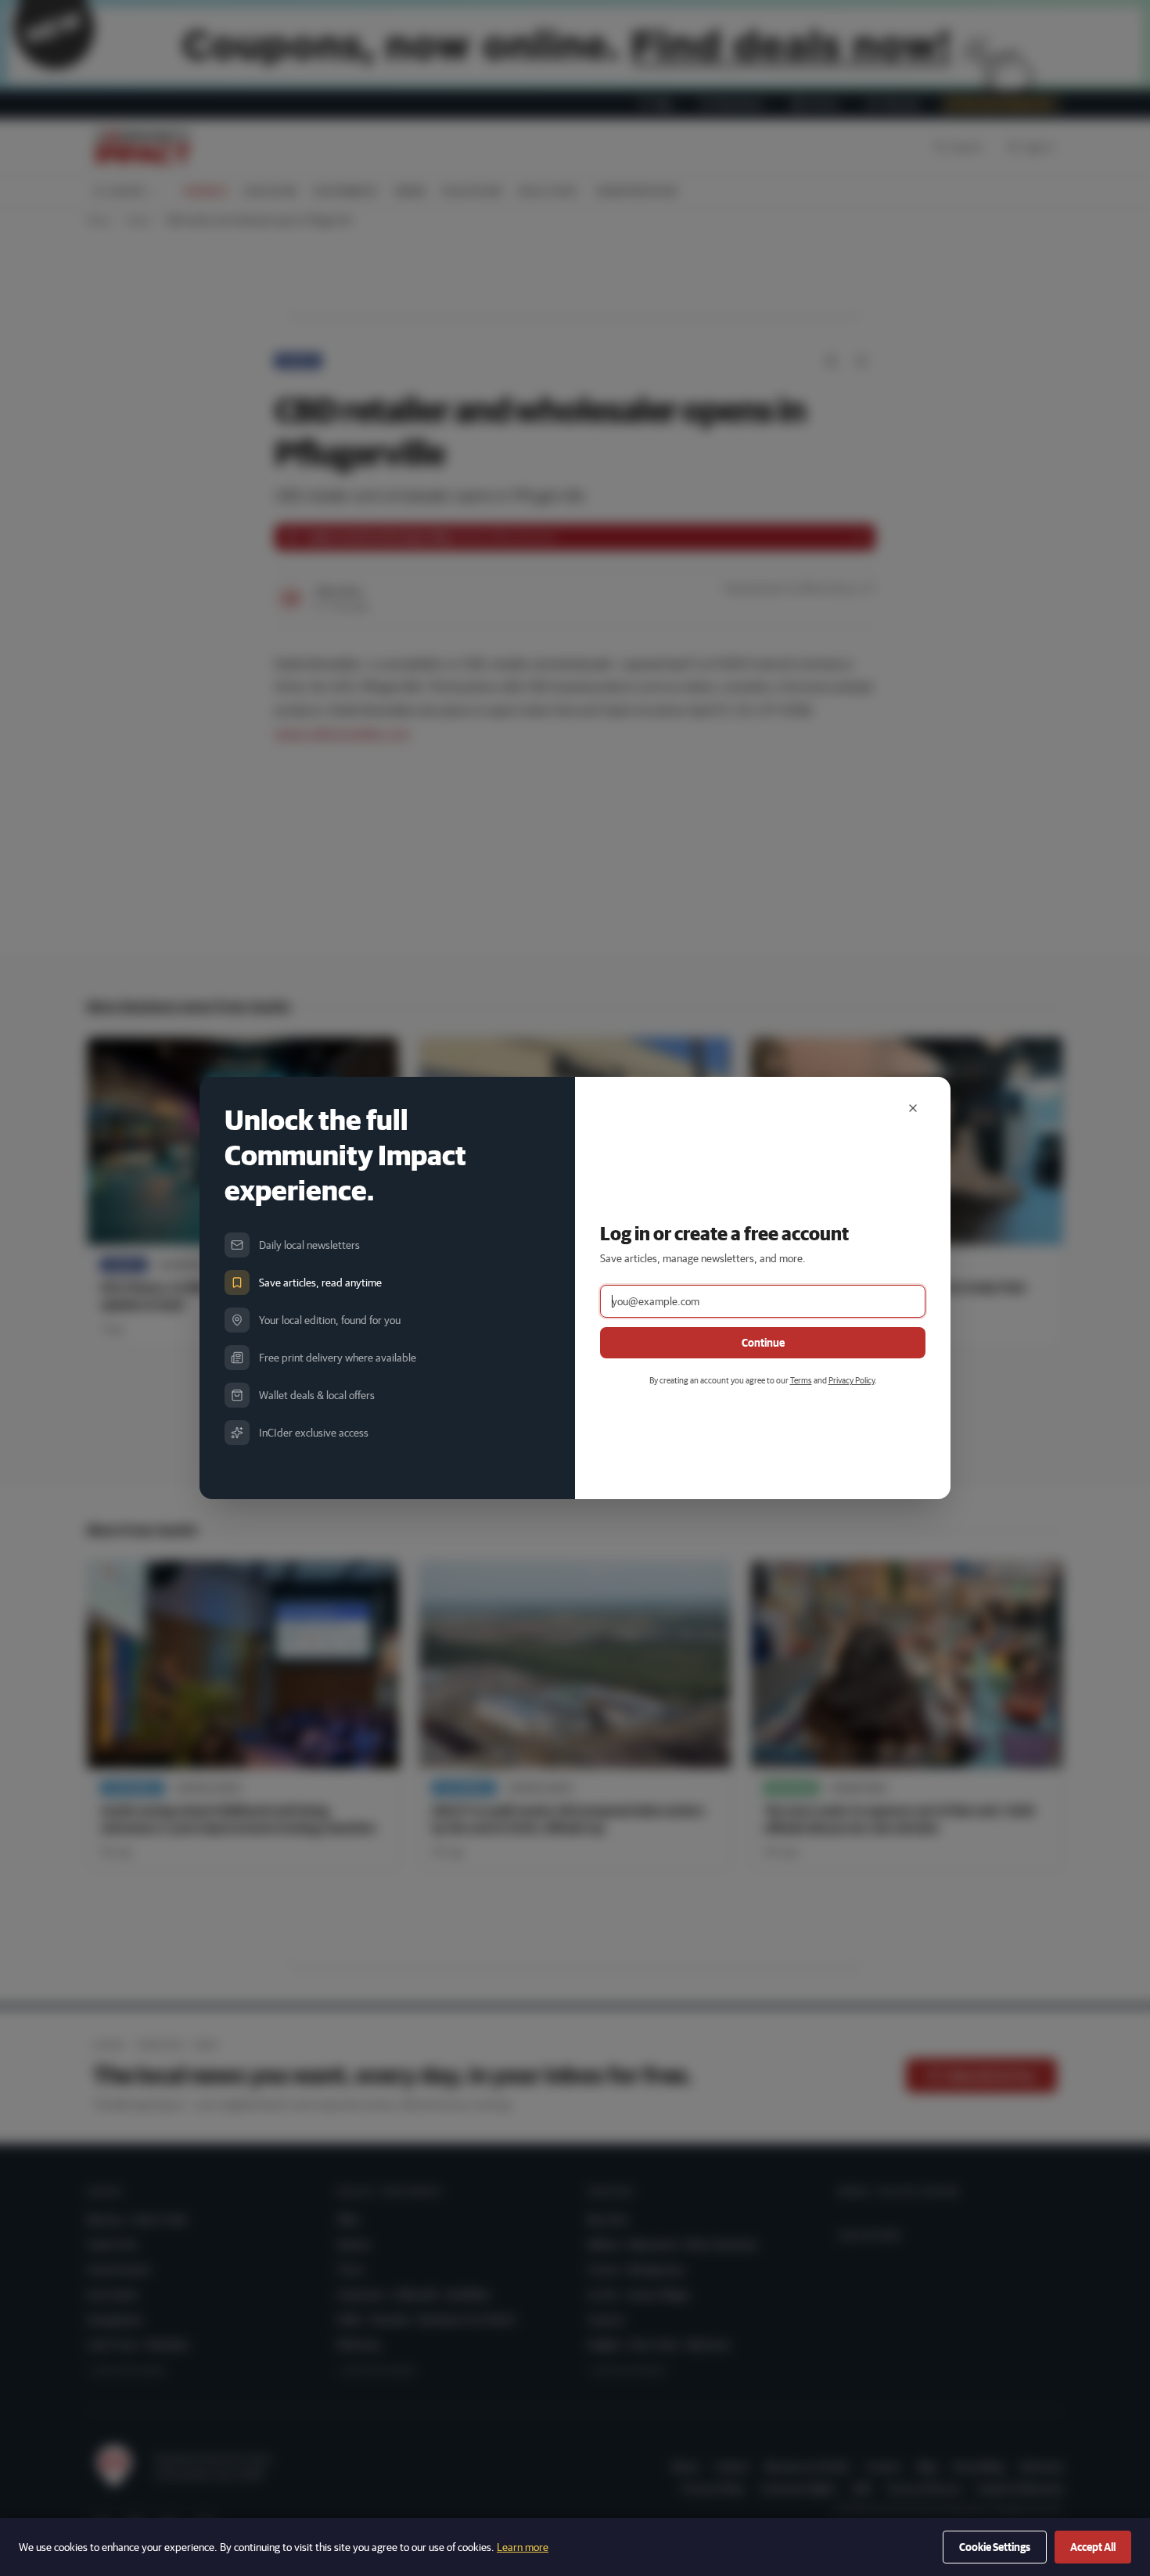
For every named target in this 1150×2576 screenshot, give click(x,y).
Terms (801, 1380)
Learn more (523, 2547)
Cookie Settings (995, 2547)
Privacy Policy (852, 1380)
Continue (763, 1343)
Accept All (1093, 2547)
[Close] (913, 1108)
